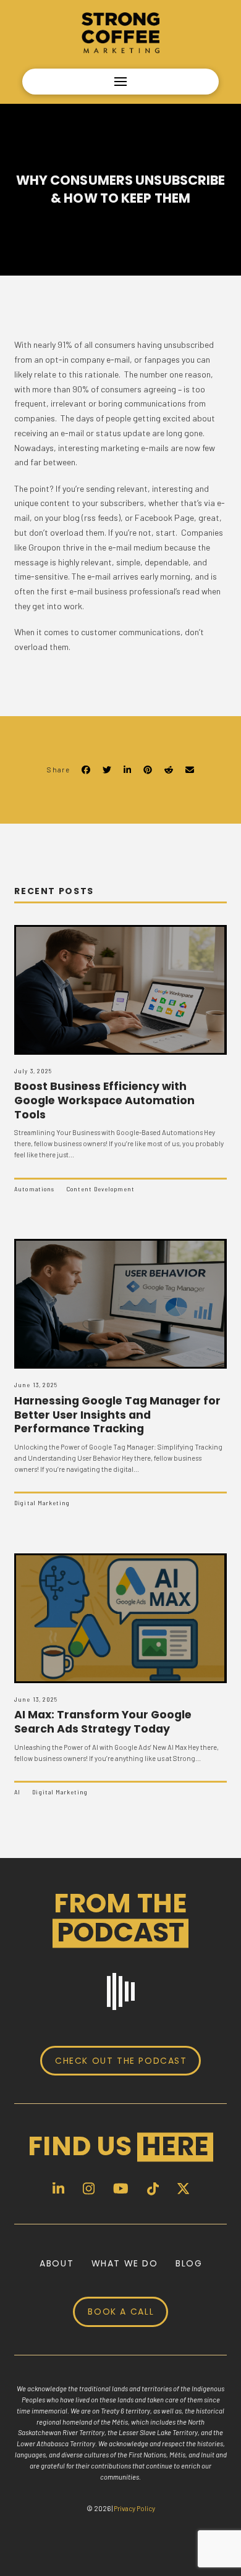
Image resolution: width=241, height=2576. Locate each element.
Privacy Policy (134, 2508)
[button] (120, 82)
